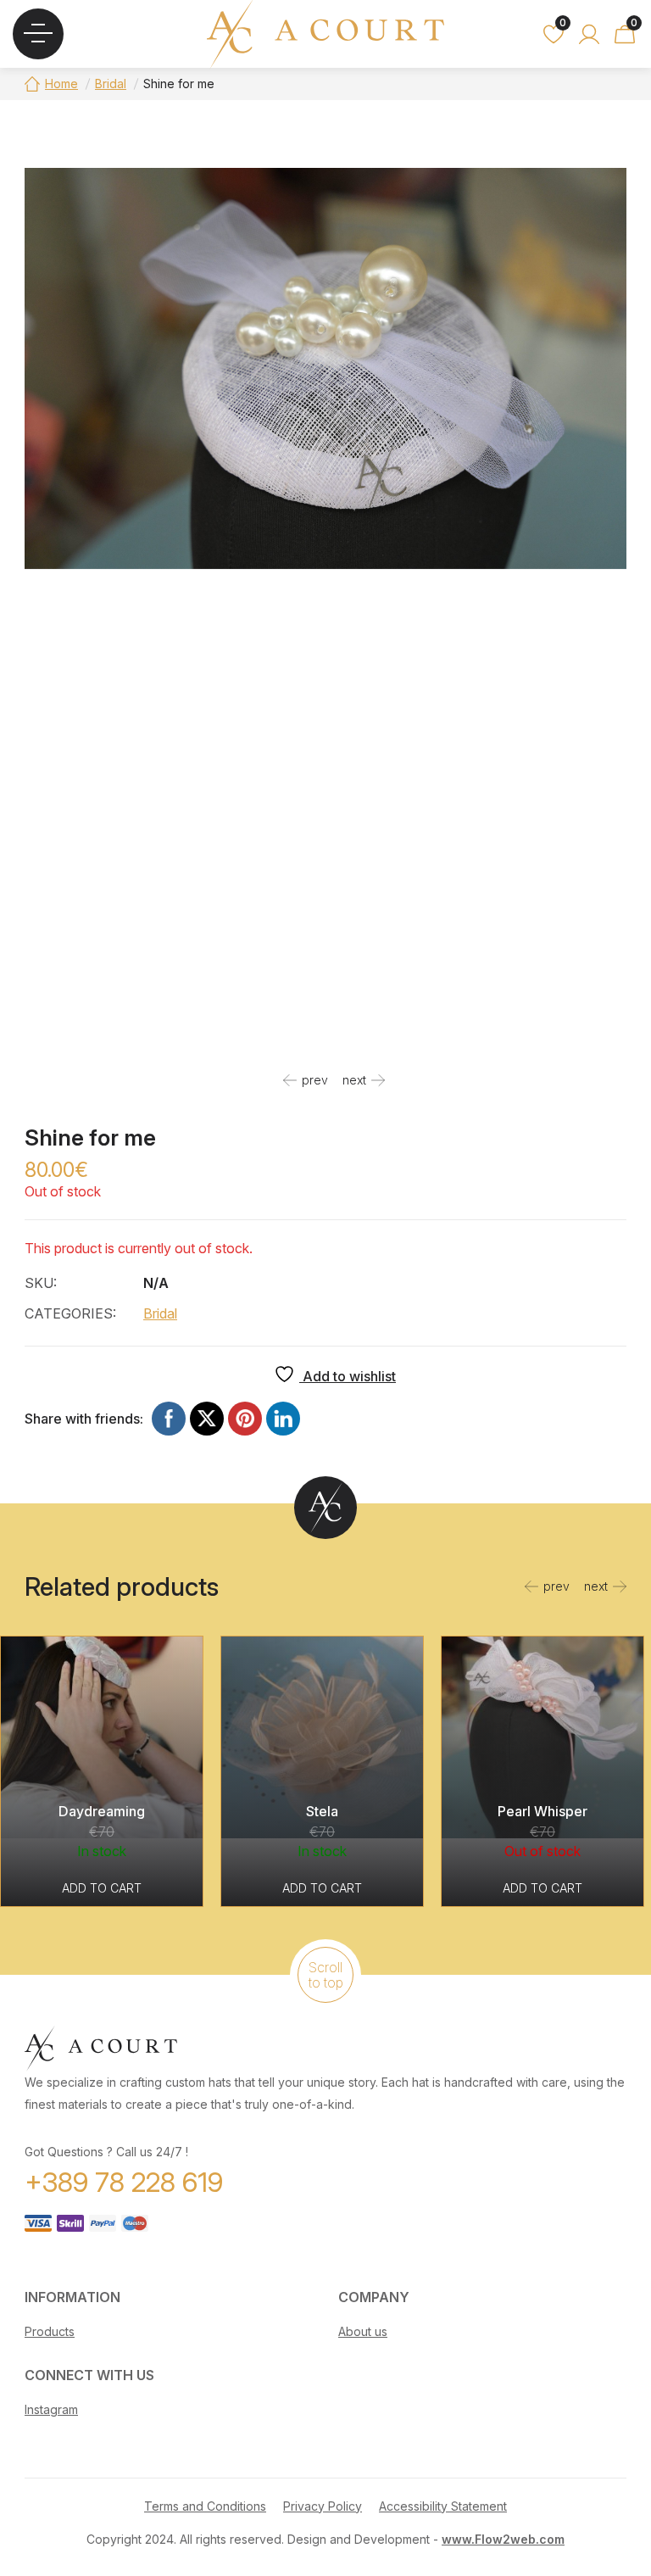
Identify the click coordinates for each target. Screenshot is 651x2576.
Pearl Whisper (542, 1811)
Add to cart (102, 1888)
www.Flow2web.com (503, 2539)
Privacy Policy (323, 2506)
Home (61, 84)
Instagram (51, 2409)
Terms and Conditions (205, 2506)
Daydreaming (102, 1811)
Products (50, 2331)
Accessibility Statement (443, 2506)
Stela (322, 1811)
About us (363, 2331)
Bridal (111, 84)
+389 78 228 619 (124, 2182)
